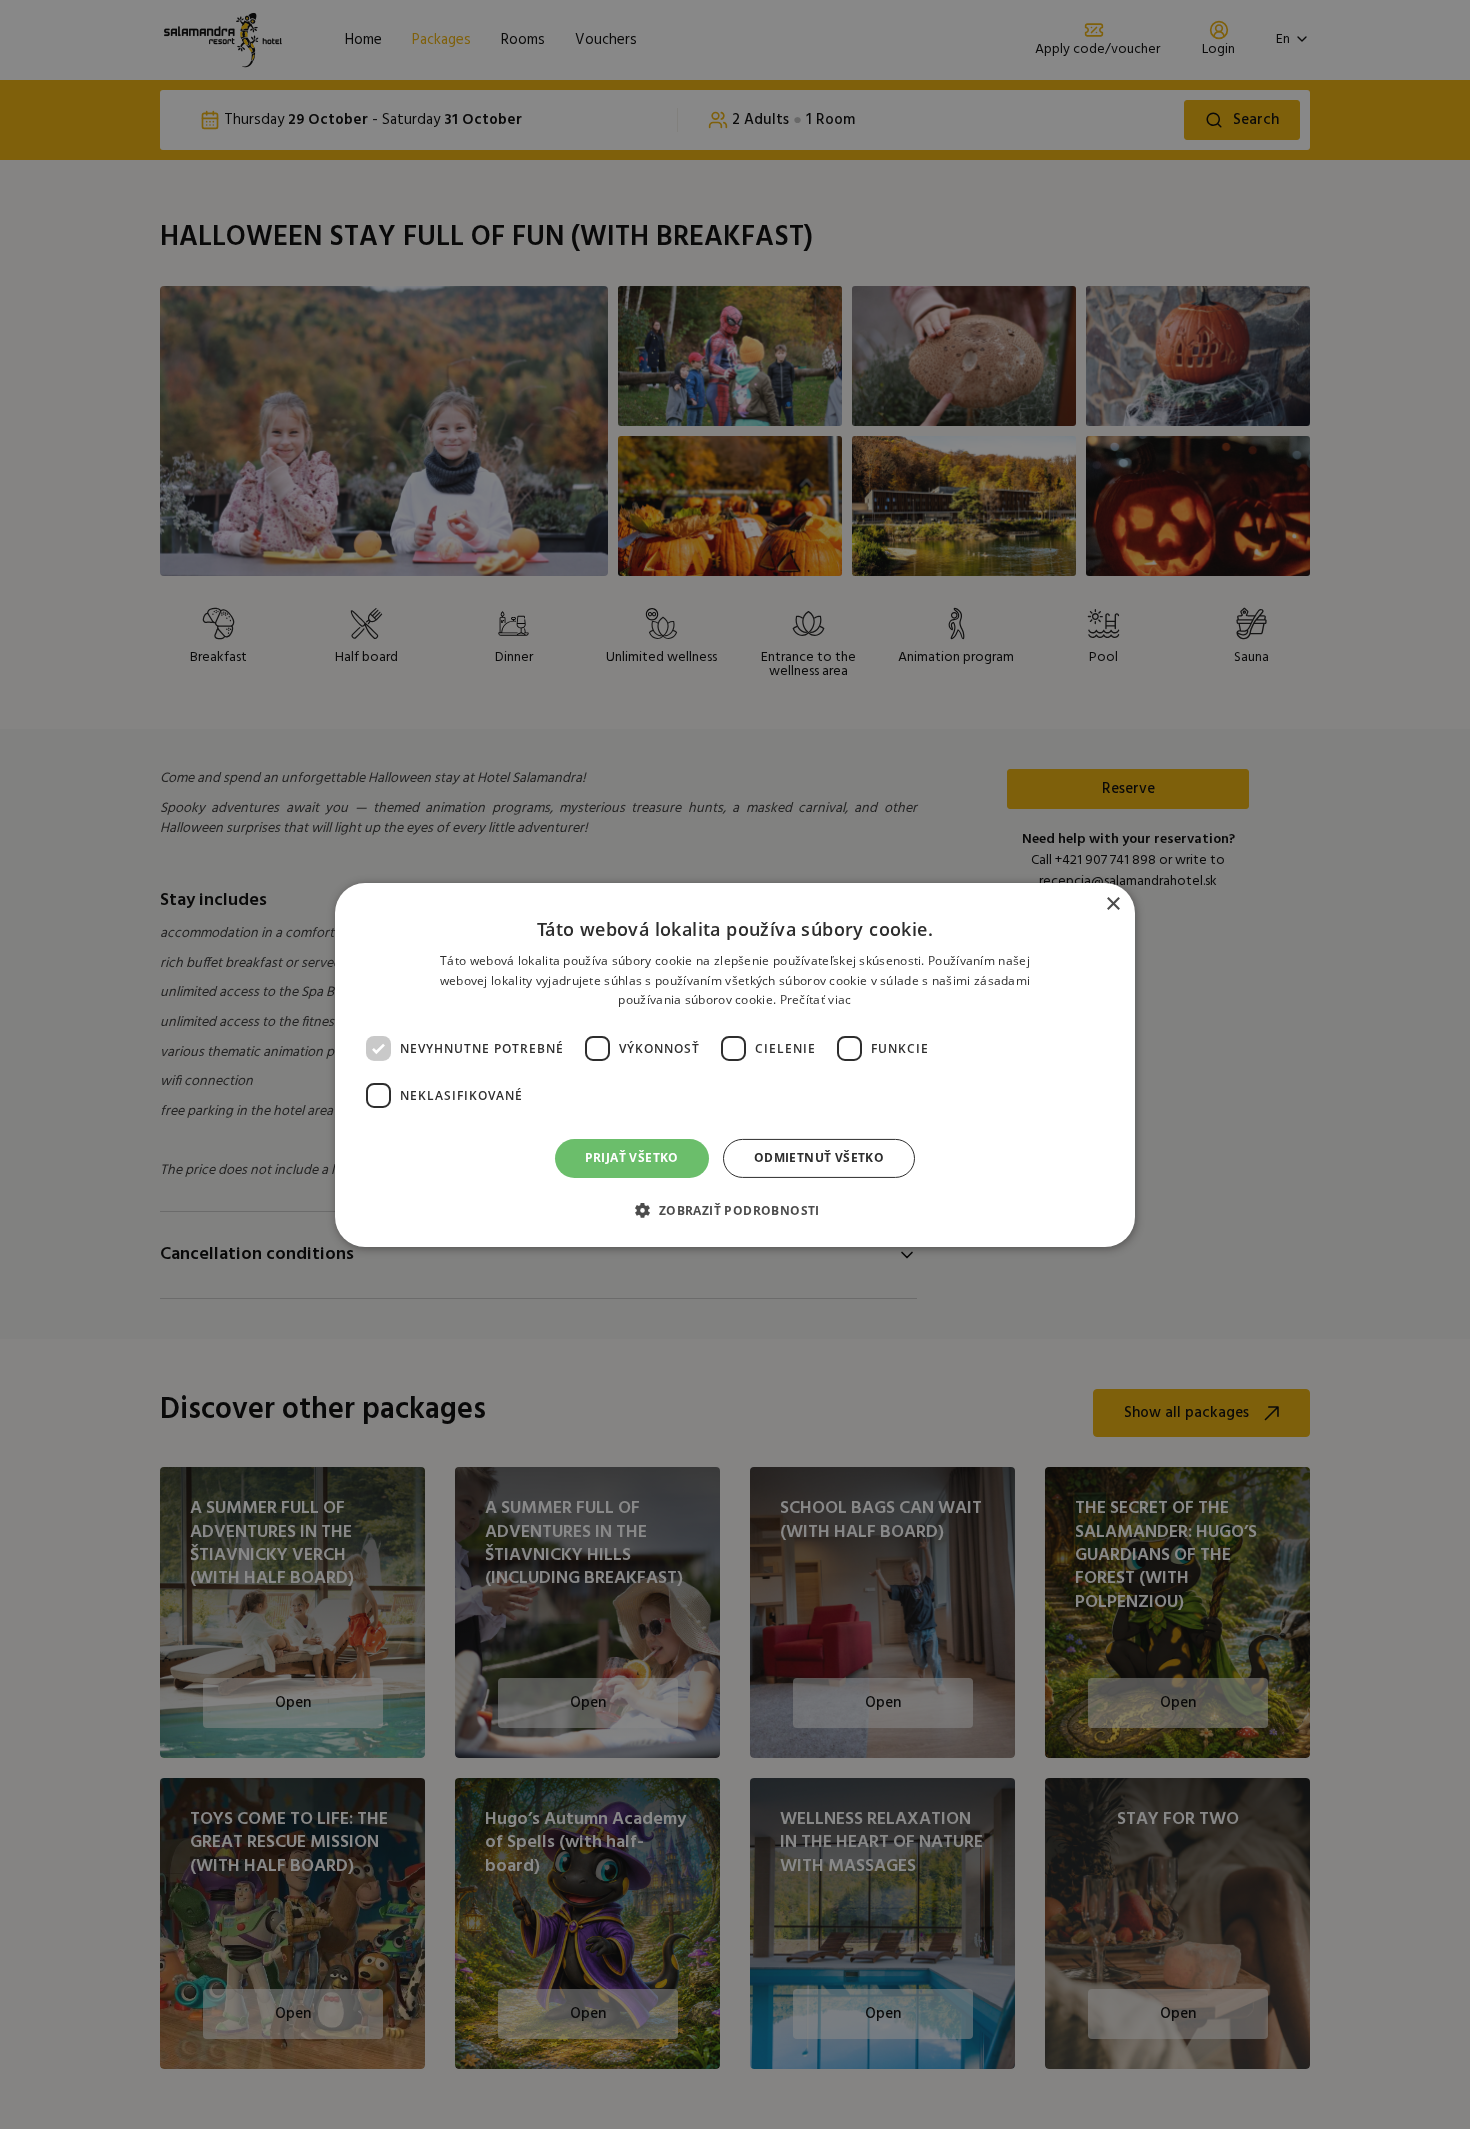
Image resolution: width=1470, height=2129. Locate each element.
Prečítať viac (816, 999)
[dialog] (735, 1064)
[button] (734, 1210)
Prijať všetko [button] (632, 1157)
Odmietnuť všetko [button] (819, 1157)
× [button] (1112, 903)
